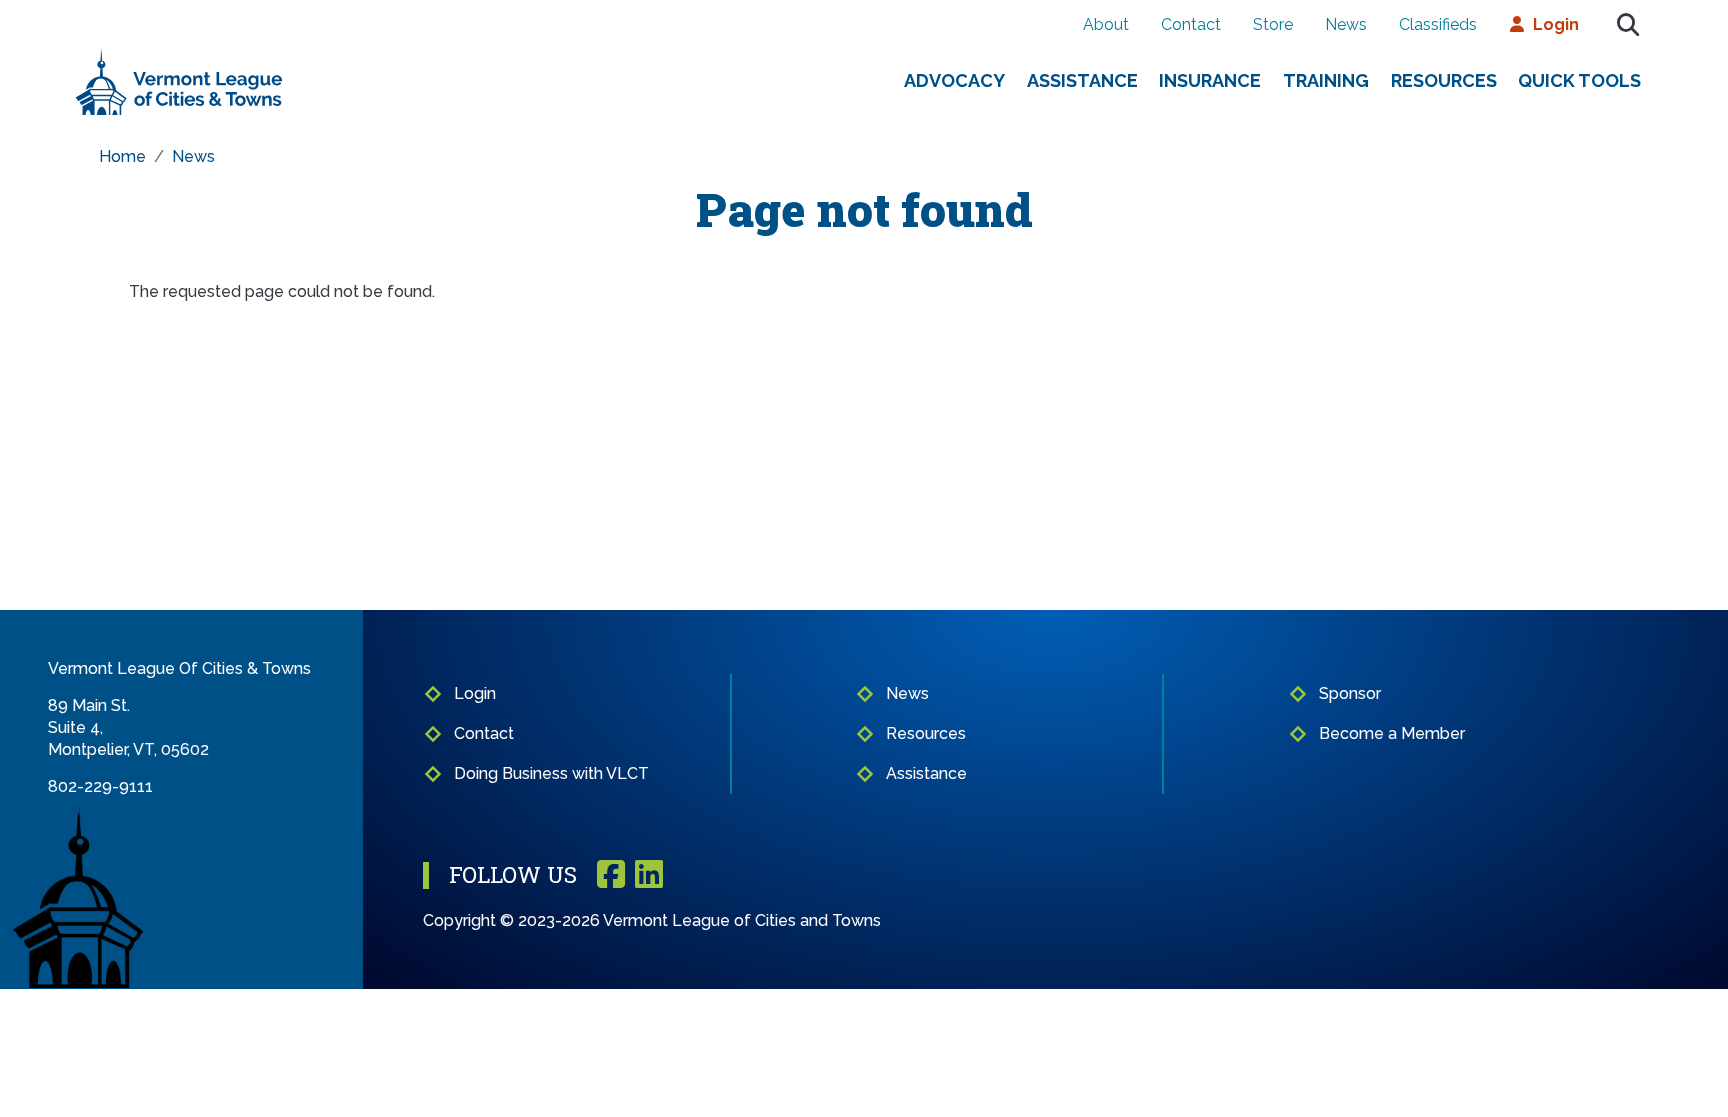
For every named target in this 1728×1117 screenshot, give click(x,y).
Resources (1444, 80)
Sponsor (1350, 693)
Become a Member (1392, 733)
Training (1326, 80)
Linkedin (649, 875)
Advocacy (954, 80)
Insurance (1210, 80)
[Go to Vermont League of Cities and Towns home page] (179, 56)
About (1106, 24)
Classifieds (1438, 24)
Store (1273, 24)
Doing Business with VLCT (551, 773)
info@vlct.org (97, 808)
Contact (1191, 24)
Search (1628, 25)
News (1346, 24)
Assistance (1082, 80)
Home (122, 156)
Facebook (611, 875)
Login (1556, 24)
